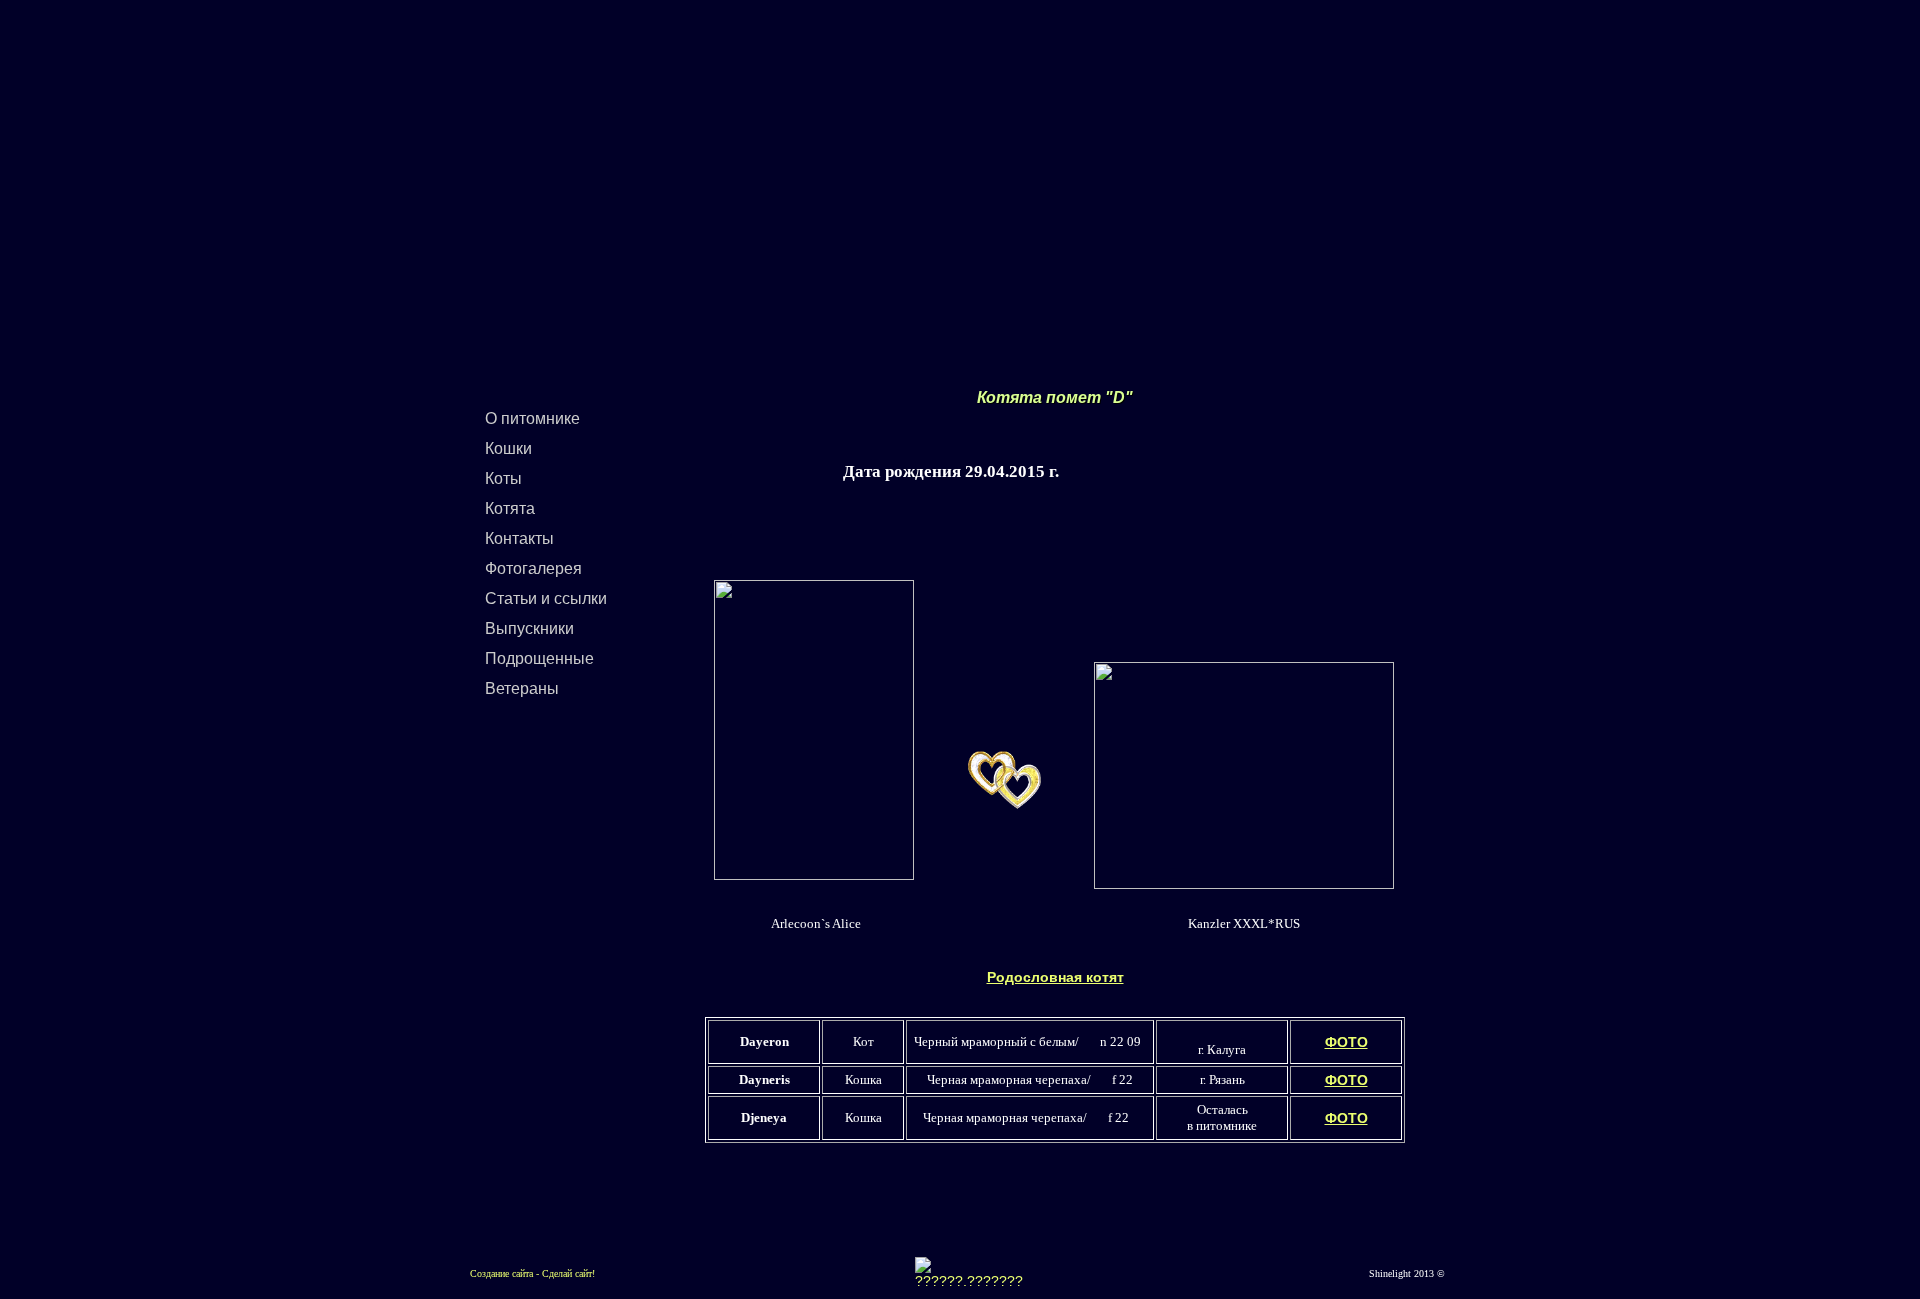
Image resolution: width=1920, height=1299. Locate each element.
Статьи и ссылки (546, 598)
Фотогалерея (533, 568)
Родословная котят (1055, 977)
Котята (510, 508)
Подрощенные (539, 658)
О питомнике (532, 418)
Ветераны (522, 688)
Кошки (508, 448)
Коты (503, 478)
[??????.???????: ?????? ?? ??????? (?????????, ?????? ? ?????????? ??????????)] (969, 1273)
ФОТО (1346, 1042)
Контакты (519, 538)
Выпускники (529, 628)
